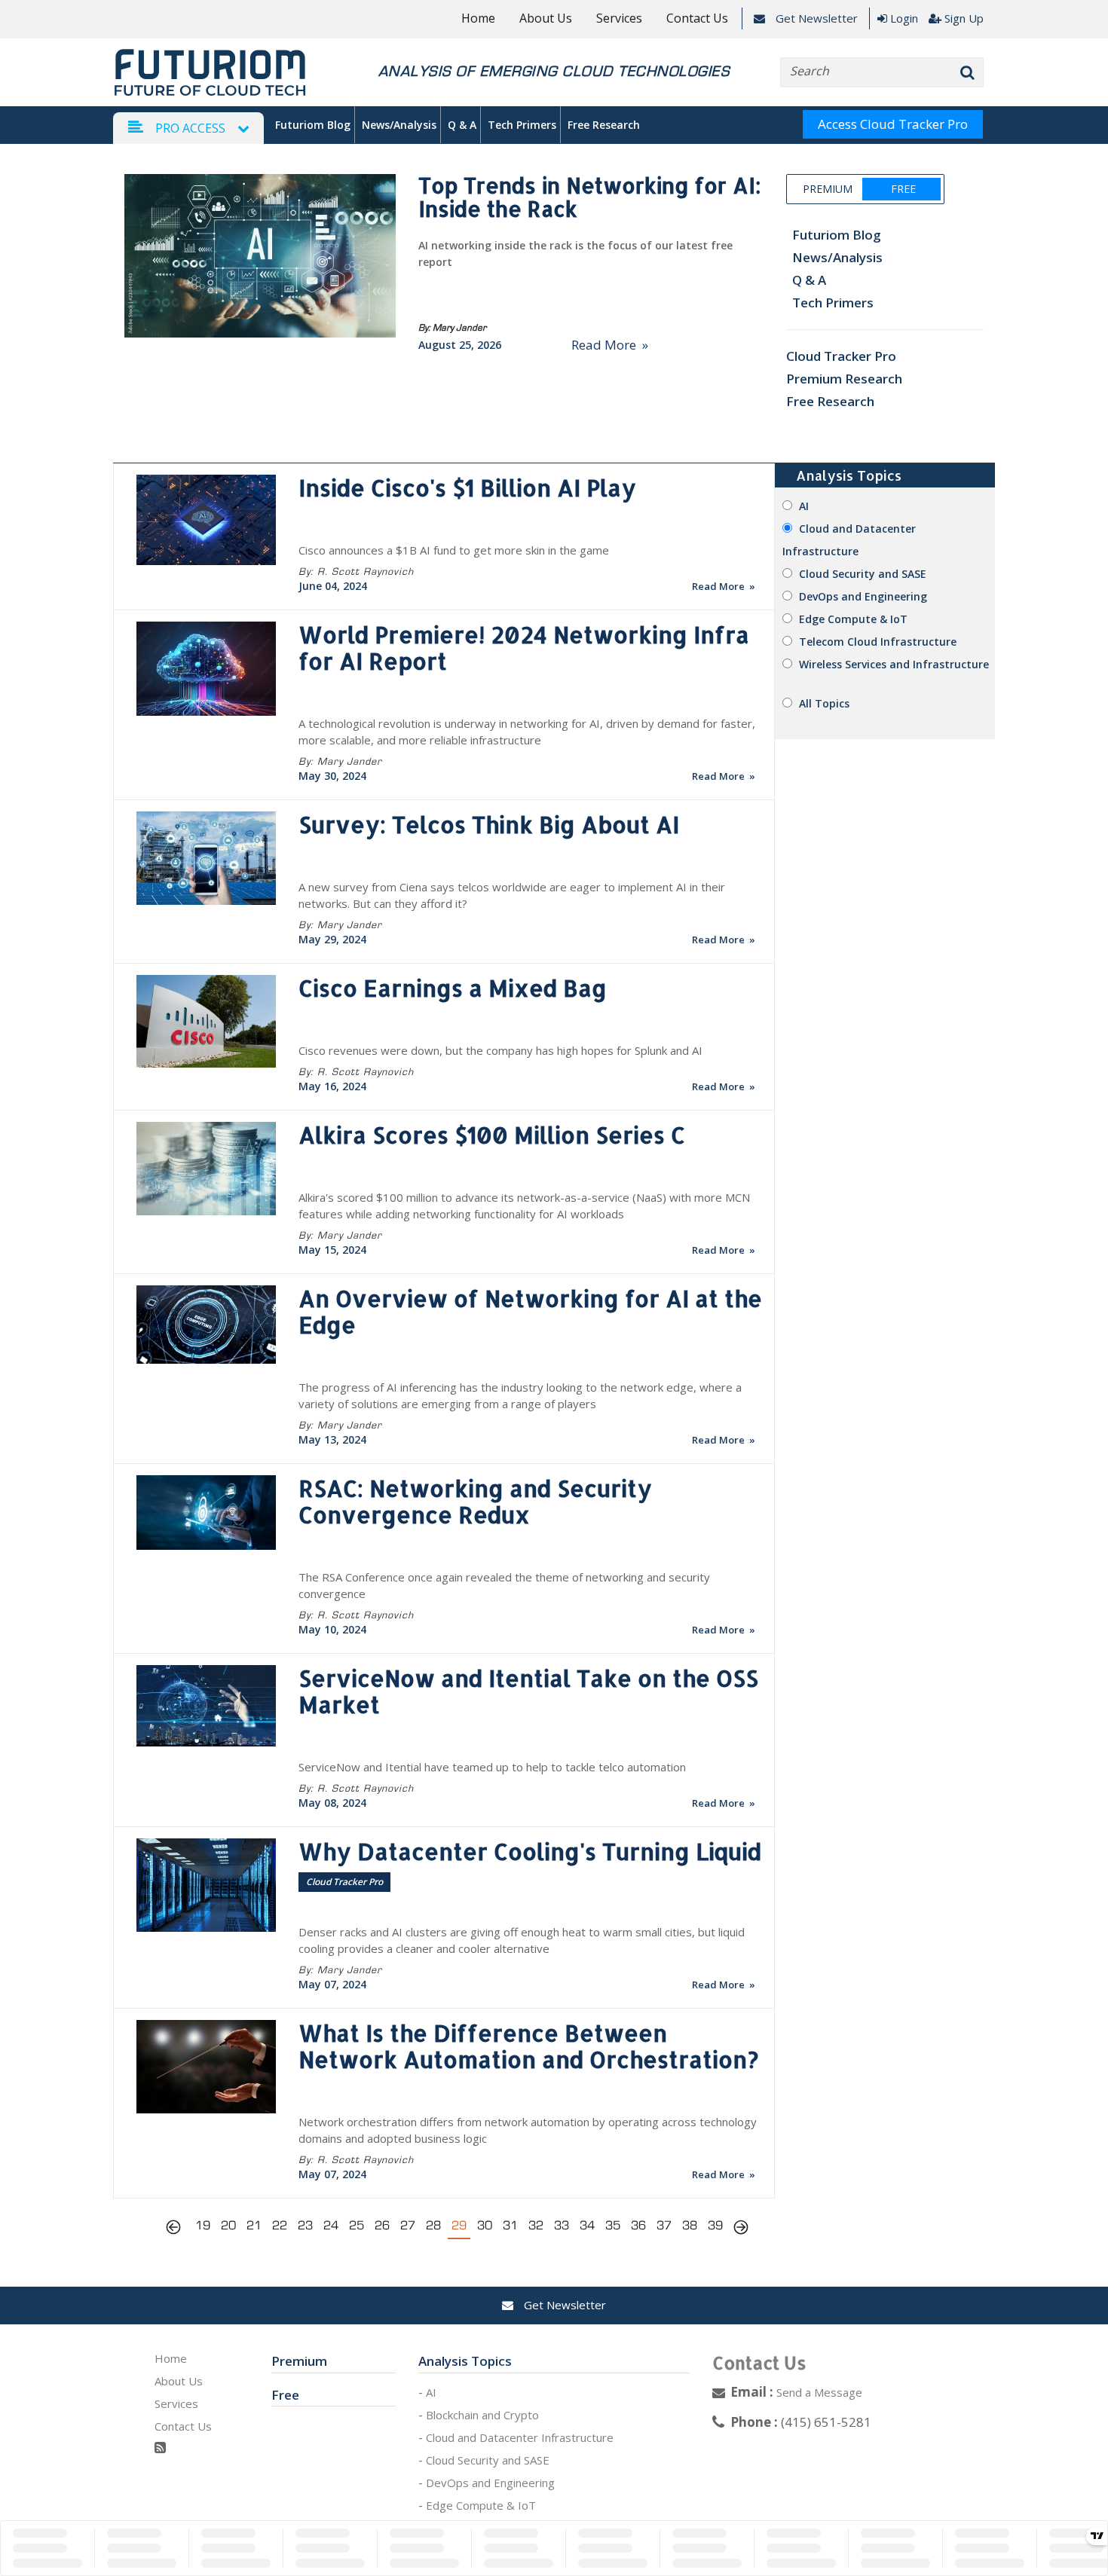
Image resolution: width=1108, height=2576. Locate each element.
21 (254, 2225)
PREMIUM (828, 189)
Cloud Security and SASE (863, 574)
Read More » (610, 345)
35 (613, 2225)
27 (408, 2225)
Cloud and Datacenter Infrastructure (520, 2437)
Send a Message (819, 2392)
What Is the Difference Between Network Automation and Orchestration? (528, 2046)
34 (587, 2225)
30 (485, 2225)
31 (510, 2225)
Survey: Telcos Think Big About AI (489, 824)
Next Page (741, 2229)
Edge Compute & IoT (853, 619)
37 (664, 2225)
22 (280, 2225)
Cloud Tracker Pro (841, 356)
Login (904, 18)
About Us (546, 18)
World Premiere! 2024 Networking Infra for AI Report (524, 648)
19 (203, 2225)
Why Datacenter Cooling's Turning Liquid (530, 1851)
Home (478, 18)
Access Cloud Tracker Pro (893, 124)
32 (536, 2225)
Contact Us (697, 18)
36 (638, 2225)
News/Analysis (399, 125)
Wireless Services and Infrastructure (894, 664)
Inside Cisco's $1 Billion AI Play (467, 487)
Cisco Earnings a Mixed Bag (453, 988)
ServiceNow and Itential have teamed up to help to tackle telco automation (492, 1767)
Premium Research (844, 379)
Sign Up (964, 18)
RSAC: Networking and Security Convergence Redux (475, 1501)
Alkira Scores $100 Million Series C (492, 1135)
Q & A (462, 125)
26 (382, 2225)
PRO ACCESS (190, 128)
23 (305, 2225)
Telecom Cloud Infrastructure (878, 642)
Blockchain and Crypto (482, 2415)
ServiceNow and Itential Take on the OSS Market (528, 1691)
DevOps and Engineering (863, 596)
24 (331, 2225)
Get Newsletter (815, 18)
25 (357, 2225)
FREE (903, 189)
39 (715, 2225)
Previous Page (177, 2229)
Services (619, 18)
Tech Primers (522, 125)
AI (804, 506)
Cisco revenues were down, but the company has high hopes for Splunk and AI (500, 1050)
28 (433, 2225)
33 (562, 2225)
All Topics (824, 703)
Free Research (604, 125)
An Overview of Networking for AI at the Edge (530, 1311)
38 (690, 2225)
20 (228, 2225)
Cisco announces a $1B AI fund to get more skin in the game (454, 550)
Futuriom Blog (313, 125)
